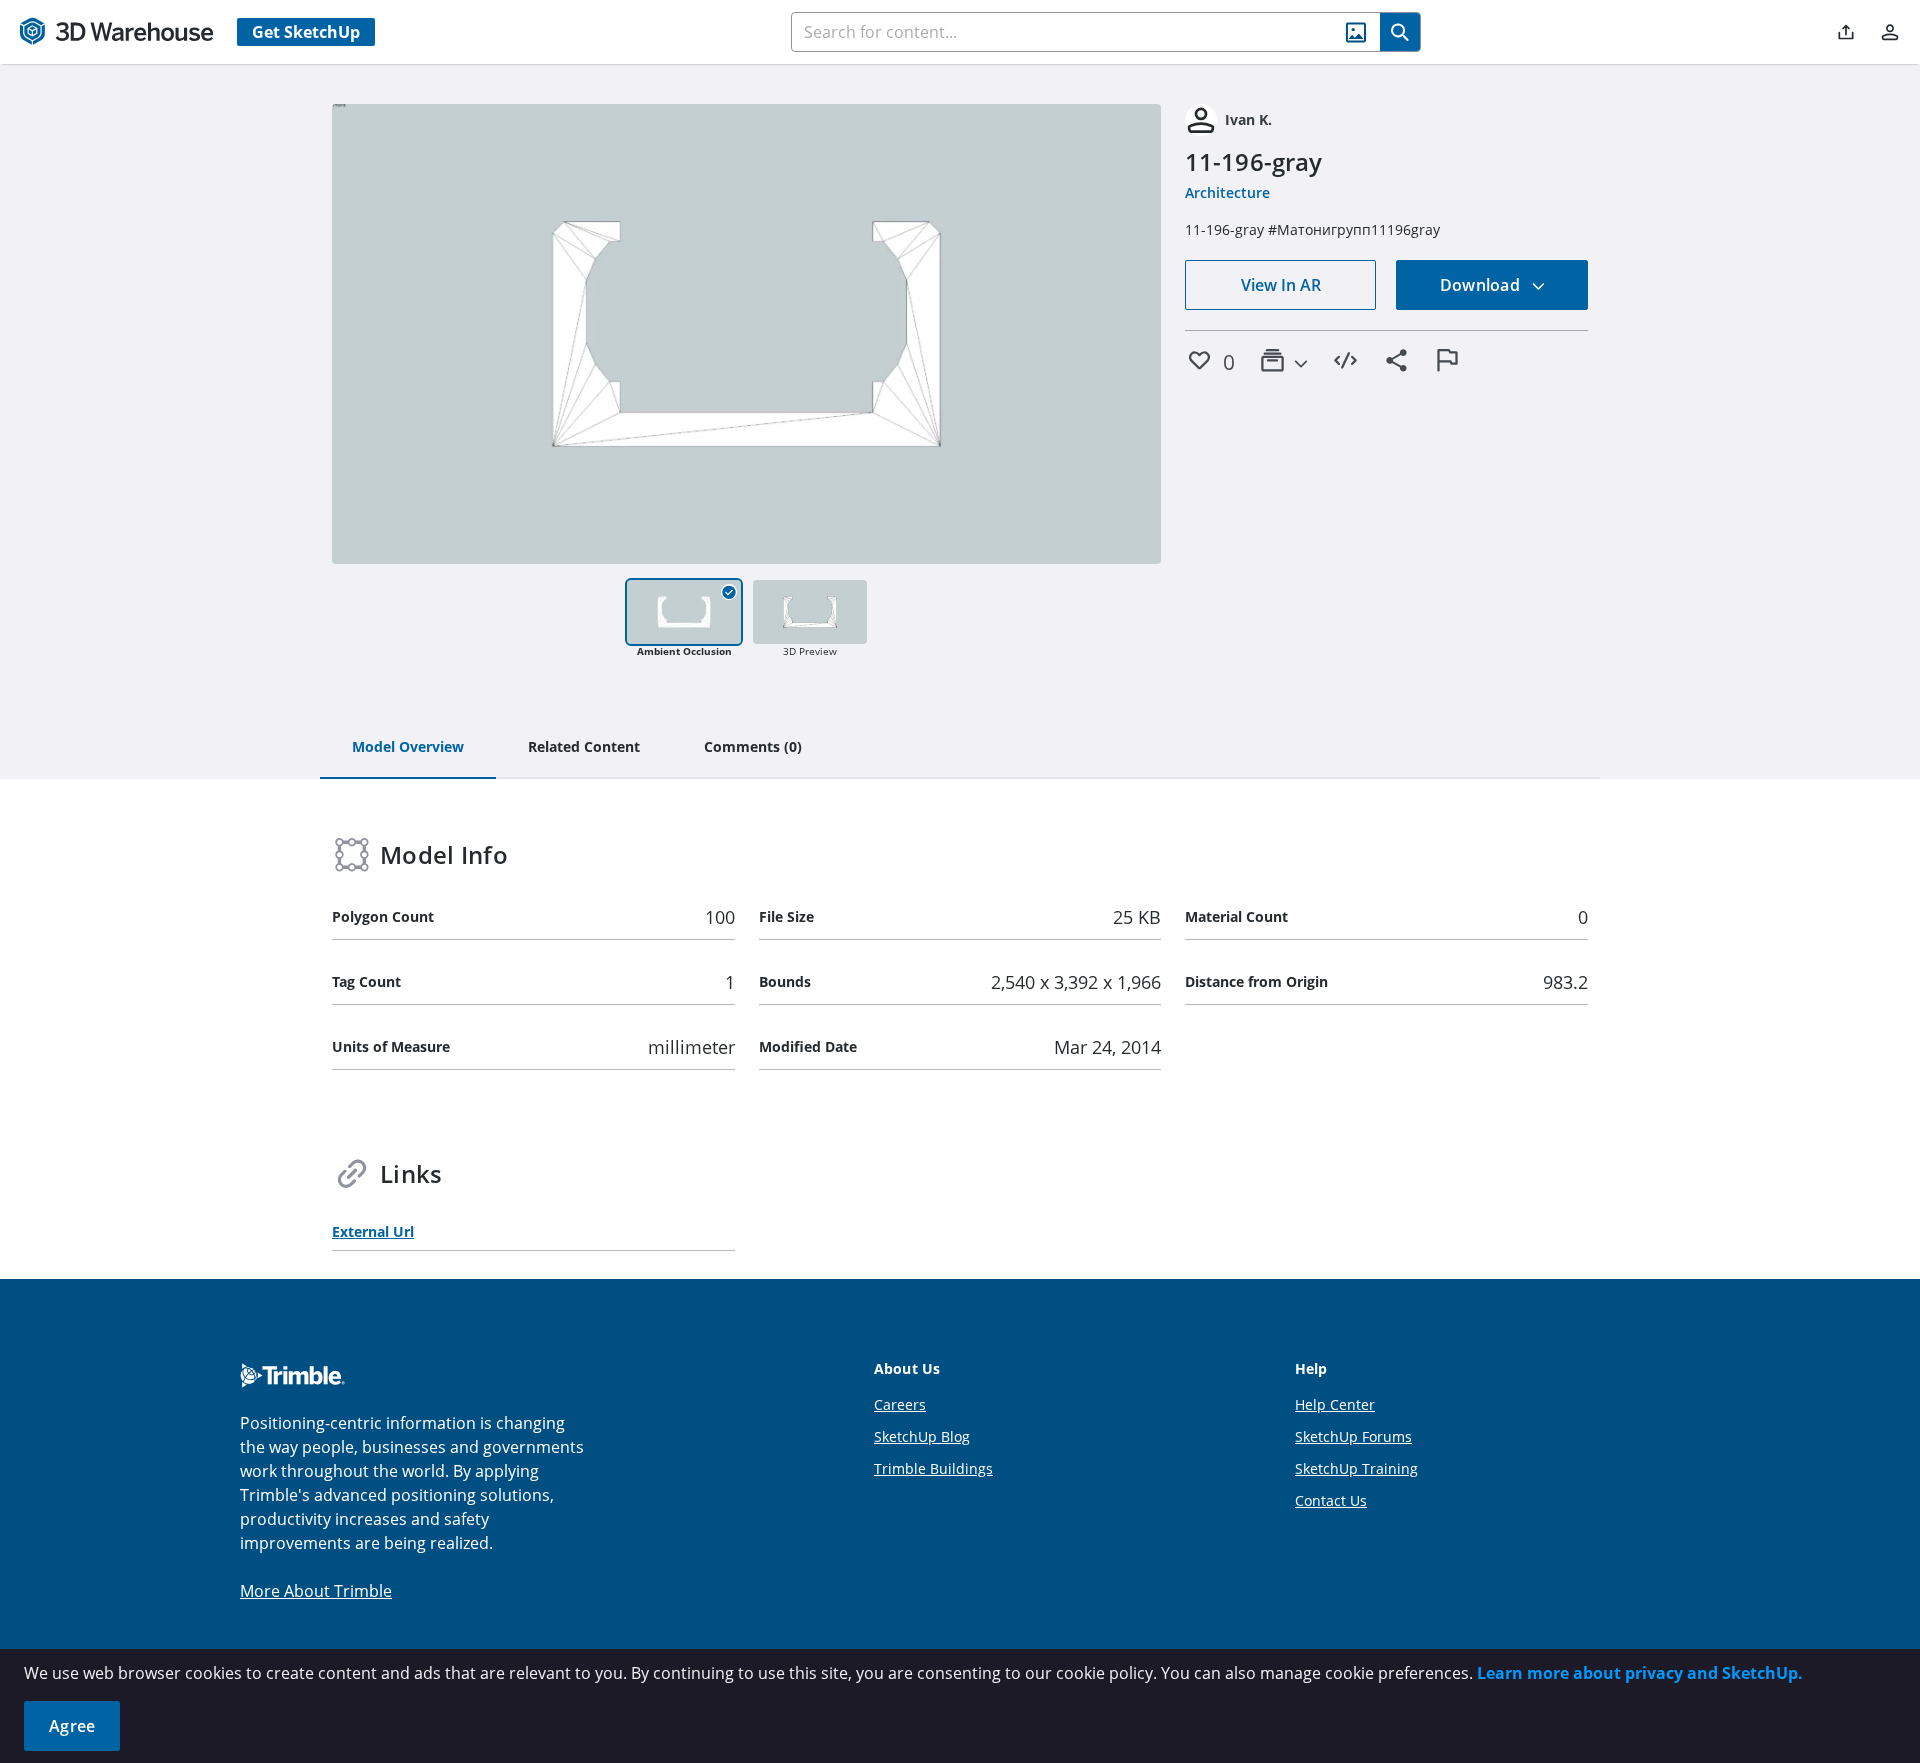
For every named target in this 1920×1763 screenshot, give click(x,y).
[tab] (408, 748)
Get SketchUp (306, 32)
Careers (900, 1404)
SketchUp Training (1356, 1468)
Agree (72, 1726)
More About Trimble (316, 1591)
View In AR (1281, 285)
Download (1482, 285)
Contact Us (1331, 1500)
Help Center (1335, 1404)
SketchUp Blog (922, 1436)
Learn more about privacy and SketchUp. (1640, 1673)
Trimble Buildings (933, 1468)
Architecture (1227, 192)
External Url (373, 1231)
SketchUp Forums (1353, 1436)
